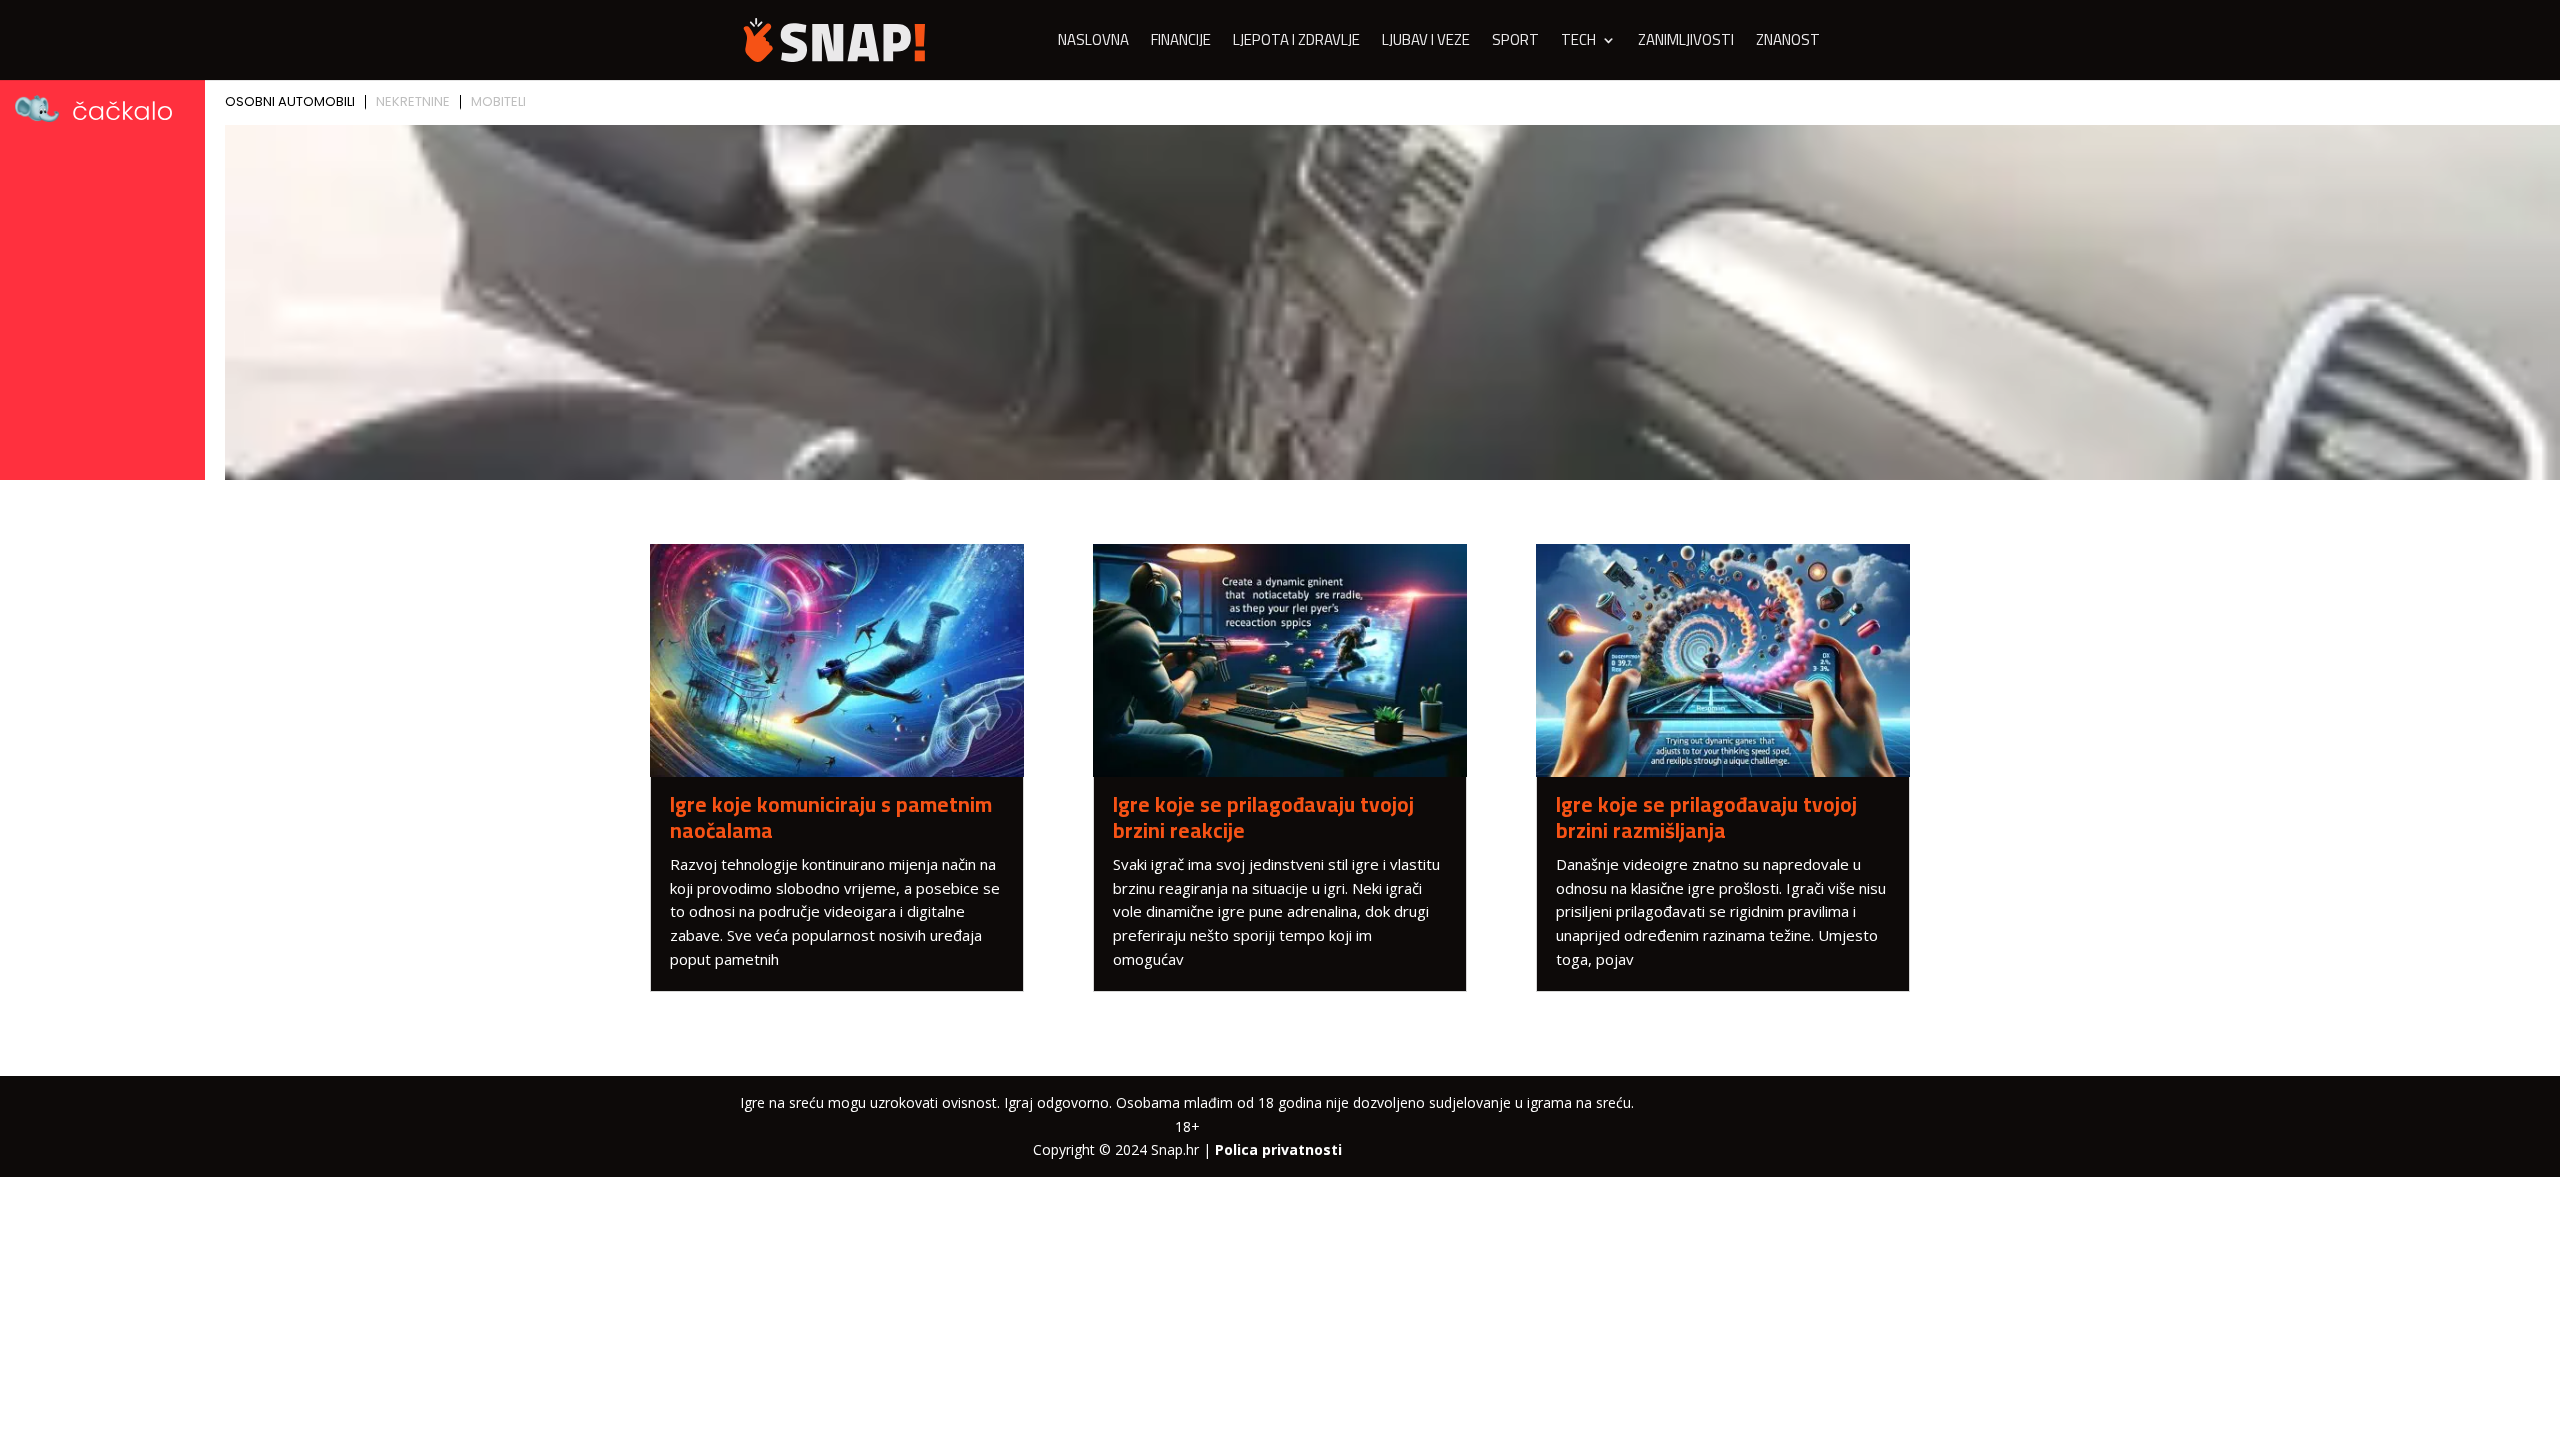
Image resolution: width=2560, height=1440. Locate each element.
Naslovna (1093, 43)
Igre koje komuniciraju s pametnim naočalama (831, 817)
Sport (1515, 43)
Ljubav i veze (1426, 43)
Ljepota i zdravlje (1296, 43)
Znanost (1788, 43)
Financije (1181, 43)
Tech (1578, 43)
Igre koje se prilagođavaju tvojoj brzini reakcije (1263, 817)
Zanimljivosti (1686, 43)
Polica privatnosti (1278, 1149)
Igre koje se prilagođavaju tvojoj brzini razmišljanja (1706, 817)
